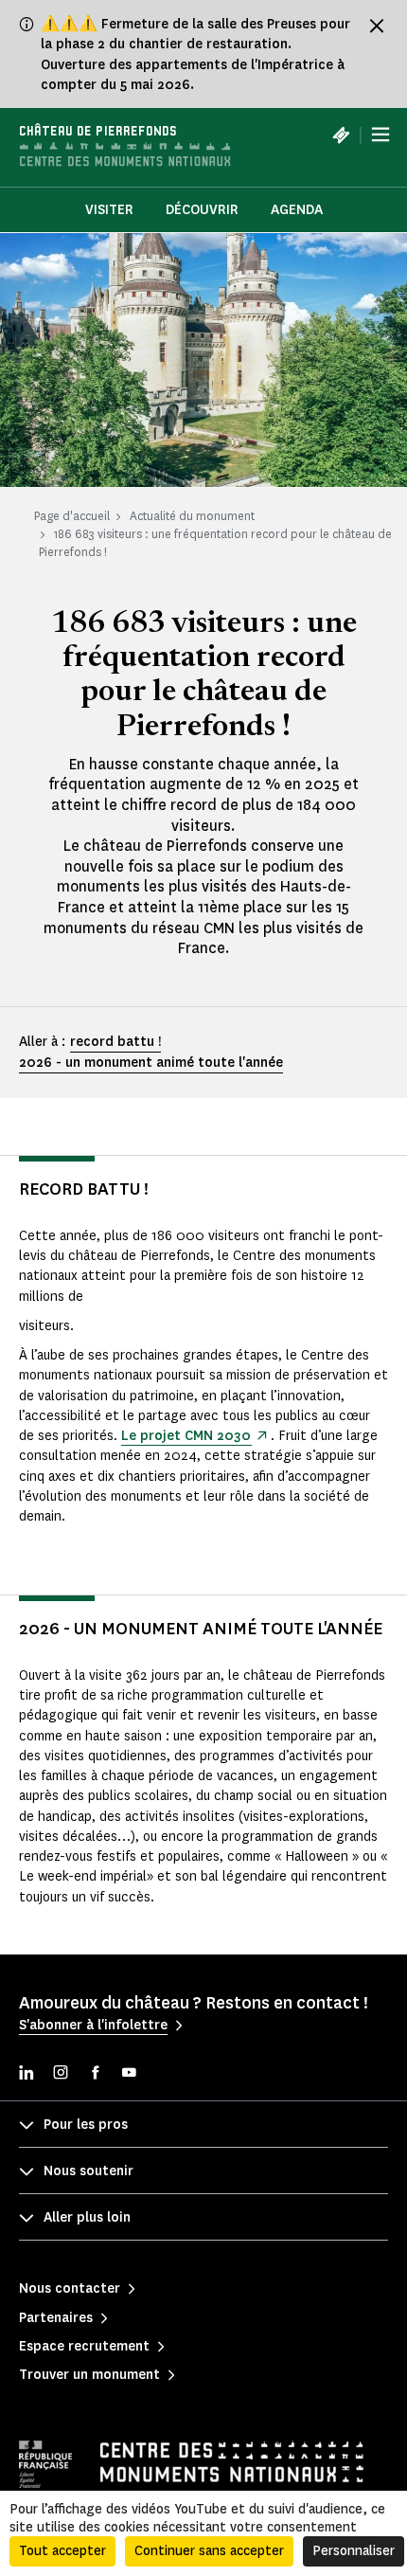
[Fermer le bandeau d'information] (377, 26)
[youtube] (129, 2074)
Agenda (297, 210)
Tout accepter (62, 2551)
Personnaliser (354, 2551)
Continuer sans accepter (209, 2551)
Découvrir (202, 210)
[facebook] (95, 2074)
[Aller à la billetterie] (341, 135)
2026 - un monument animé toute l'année (151, 1063)
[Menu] (380, 135)
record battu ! (115, 1042)
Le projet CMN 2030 (186, 1436)
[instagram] (61, 2074)
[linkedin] (27, 2074)
